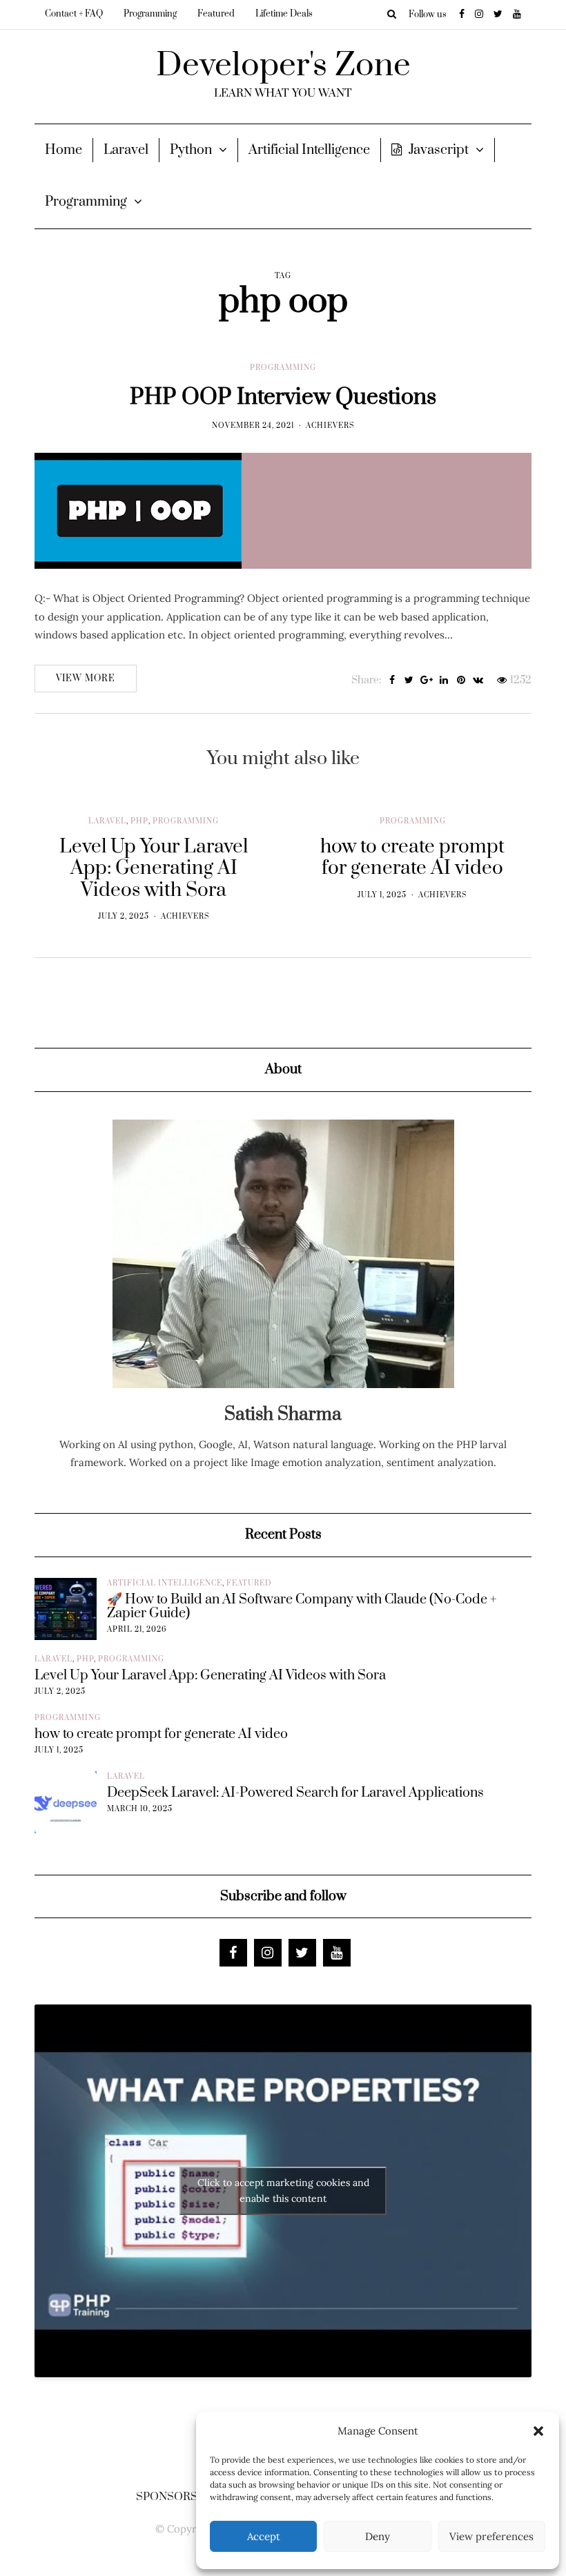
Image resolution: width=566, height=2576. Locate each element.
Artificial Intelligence (309, 150)
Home (64, 150)
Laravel (126, 150)
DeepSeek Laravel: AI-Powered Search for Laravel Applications (295, 1793)
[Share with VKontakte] (478, 681)
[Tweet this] (409, 681)
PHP (139, 821)
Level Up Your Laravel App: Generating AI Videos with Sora (210, 1676)
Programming (150, 14)
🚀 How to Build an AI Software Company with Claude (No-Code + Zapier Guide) (302, 1607)
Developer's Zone (283, 66)
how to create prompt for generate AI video (161, 1735)
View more (86, 679)
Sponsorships (180, 2497)
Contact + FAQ (74, 14)
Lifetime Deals (284, 14)
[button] (538, 2431)
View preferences (491, 2536)
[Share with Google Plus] (426, 681)
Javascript (439, 150)
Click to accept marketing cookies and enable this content (283, 2190)
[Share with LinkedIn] (443, 681)
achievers (330, 426)
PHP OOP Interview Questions (283, 397)
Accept (264, 2536)
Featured (216, 14)
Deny (378, 2536)
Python (191, 150)
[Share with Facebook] (392, 681)
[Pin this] (461, 681)
